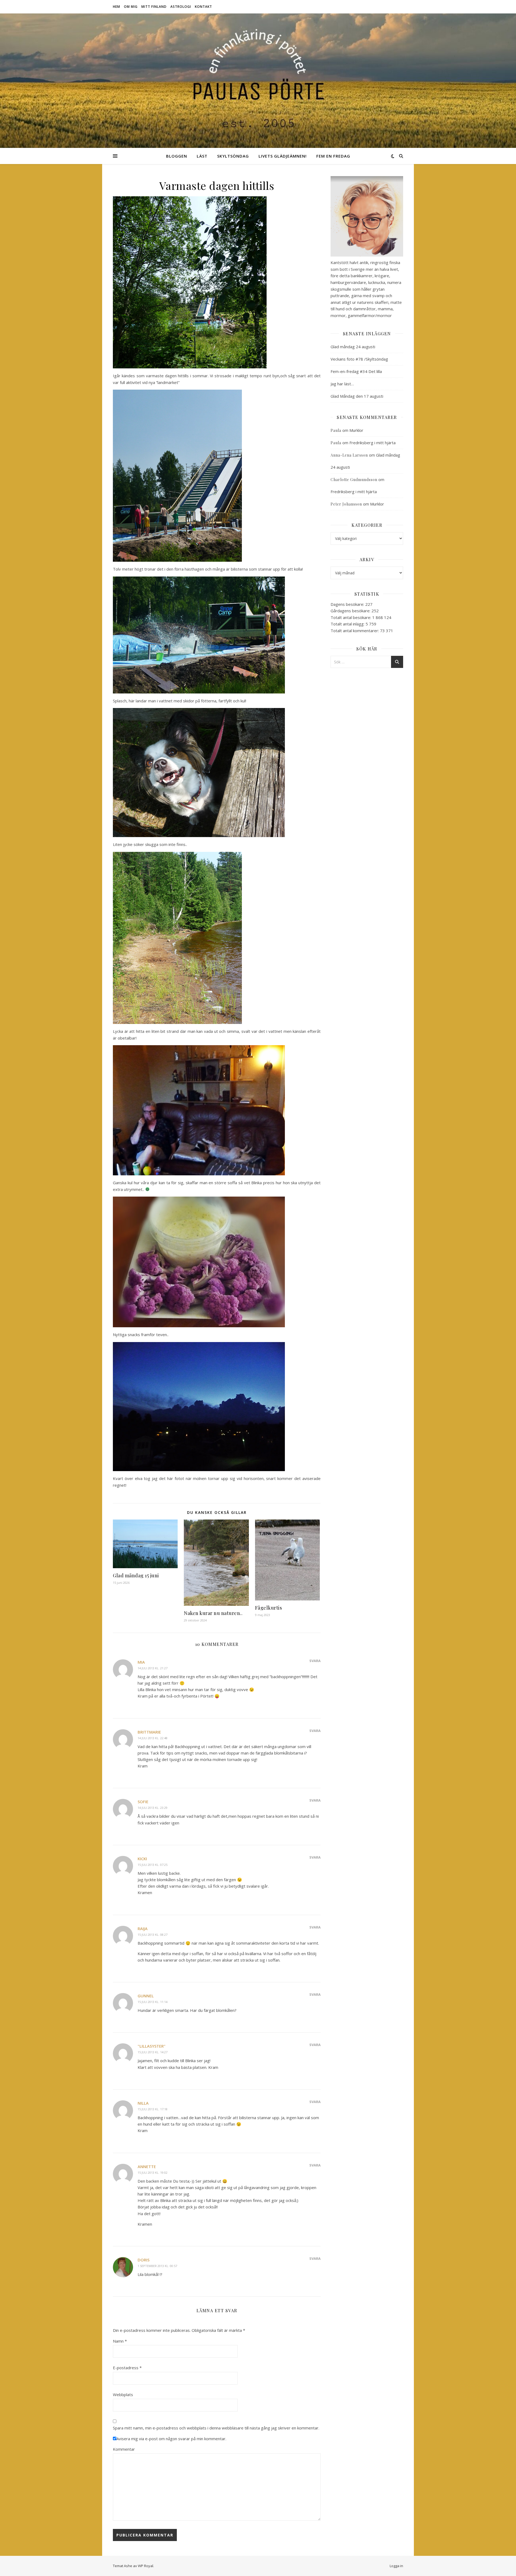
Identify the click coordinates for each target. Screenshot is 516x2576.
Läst (202, 156)
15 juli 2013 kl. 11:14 (153, 2002)
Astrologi (181, 7)
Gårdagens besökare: (351, 611)
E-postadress (127, 2368)
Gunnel (146, 1996)
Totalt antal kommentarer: (355, 631)
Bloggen (177, 156)
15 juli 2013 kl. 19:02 (153, 2173)
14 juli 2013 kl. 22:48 (153, 1738)
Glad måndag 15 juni (136, 1575)
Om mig (131, 7)
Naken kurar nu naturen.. (213, 1613)
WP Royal (146, 2566)
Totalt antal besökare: (351, 617)
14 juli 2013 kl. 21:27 (153, 1668)
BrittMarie (149, 1732)
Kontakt (203, 7)
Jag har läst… (342, 384)
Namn (120, 2341)
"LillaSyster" (152, 2046)
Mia (141, 1662)
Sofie (143, 1802)
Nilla (143, 2103)
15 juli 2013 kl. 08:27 (153, 1935)
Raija (143, 1929)
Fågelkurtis (269, 1608)
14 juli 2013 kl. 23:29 (153, 1808)
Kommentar (124, 2449)
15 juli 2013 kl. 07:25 (153, 1865)
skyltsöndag (233, 156)
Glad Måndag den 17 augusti (357, 396)
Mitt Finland (154, 7)
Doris (144, 2260)
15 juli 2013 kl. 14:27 (153, 2052)
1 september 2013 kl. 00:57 (157, 2266)
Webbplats (123, 2394)
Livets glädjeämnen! (283, 156)
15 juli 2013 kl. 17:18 (153, 2109)
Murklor (356, 430)
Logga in (396, 2566)
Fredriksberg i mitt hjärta (372, 443)
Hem (117, 7)
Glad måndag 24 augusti (353, 347)
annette (147, 2166)
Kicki (142, 1859)
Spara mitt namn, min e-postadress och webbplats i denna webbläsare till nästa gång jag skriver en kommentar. (216, 2428)
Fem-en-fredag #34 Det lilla (356, 371)
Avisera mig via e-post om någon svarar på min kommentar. (171, 2439)
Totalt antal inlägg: (348, 624)
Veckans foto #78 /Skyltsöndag (359, 359)
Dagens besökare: (348, 604)
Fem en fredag (333, 156)
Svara (315, 1661)
